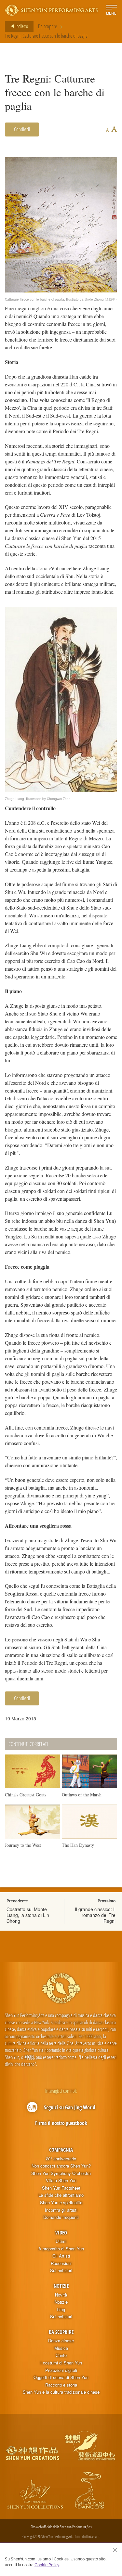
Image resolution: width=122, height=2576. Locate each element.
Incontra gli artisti (61, 2210)
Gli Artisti (61, 2256)
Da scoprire (47, 26)
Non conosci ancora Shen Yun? (61, 2166)
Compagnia (61, 2150)
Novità (61, 2295)
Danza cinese (61, 2341)
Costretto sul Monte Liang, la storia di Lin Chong (28, 1915)
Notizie (61, 2286)
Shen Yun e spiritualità (61, 2203)
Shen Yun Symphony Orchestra (61, 2173)
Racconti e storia (61, 2385)
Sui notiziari (61, 2271)
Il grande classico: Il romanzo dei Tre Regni (95, 1915)
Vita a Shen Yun (61, 2181)
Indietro (21, 26)
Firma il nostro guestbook (61, 2123)
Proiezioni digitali (61, 2370)
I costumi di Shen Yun (61, 2363)
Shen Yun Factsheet (61, 2188)
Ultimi (61, 2241)
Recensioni (61, 2263)
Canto (61, 2355)
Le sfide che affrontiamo (61, 2195)
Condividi (22, 129)
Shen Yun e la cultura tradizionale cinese (61, 2392)
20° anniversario (61, 2159)
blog (61, 2310)
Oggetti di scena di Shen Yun (61, 2377)
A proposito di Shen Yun (61, 2249)
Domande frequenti (61, 2217)
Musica (61, 2348)
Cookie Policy (47, 2565)
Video (61, 2233)
